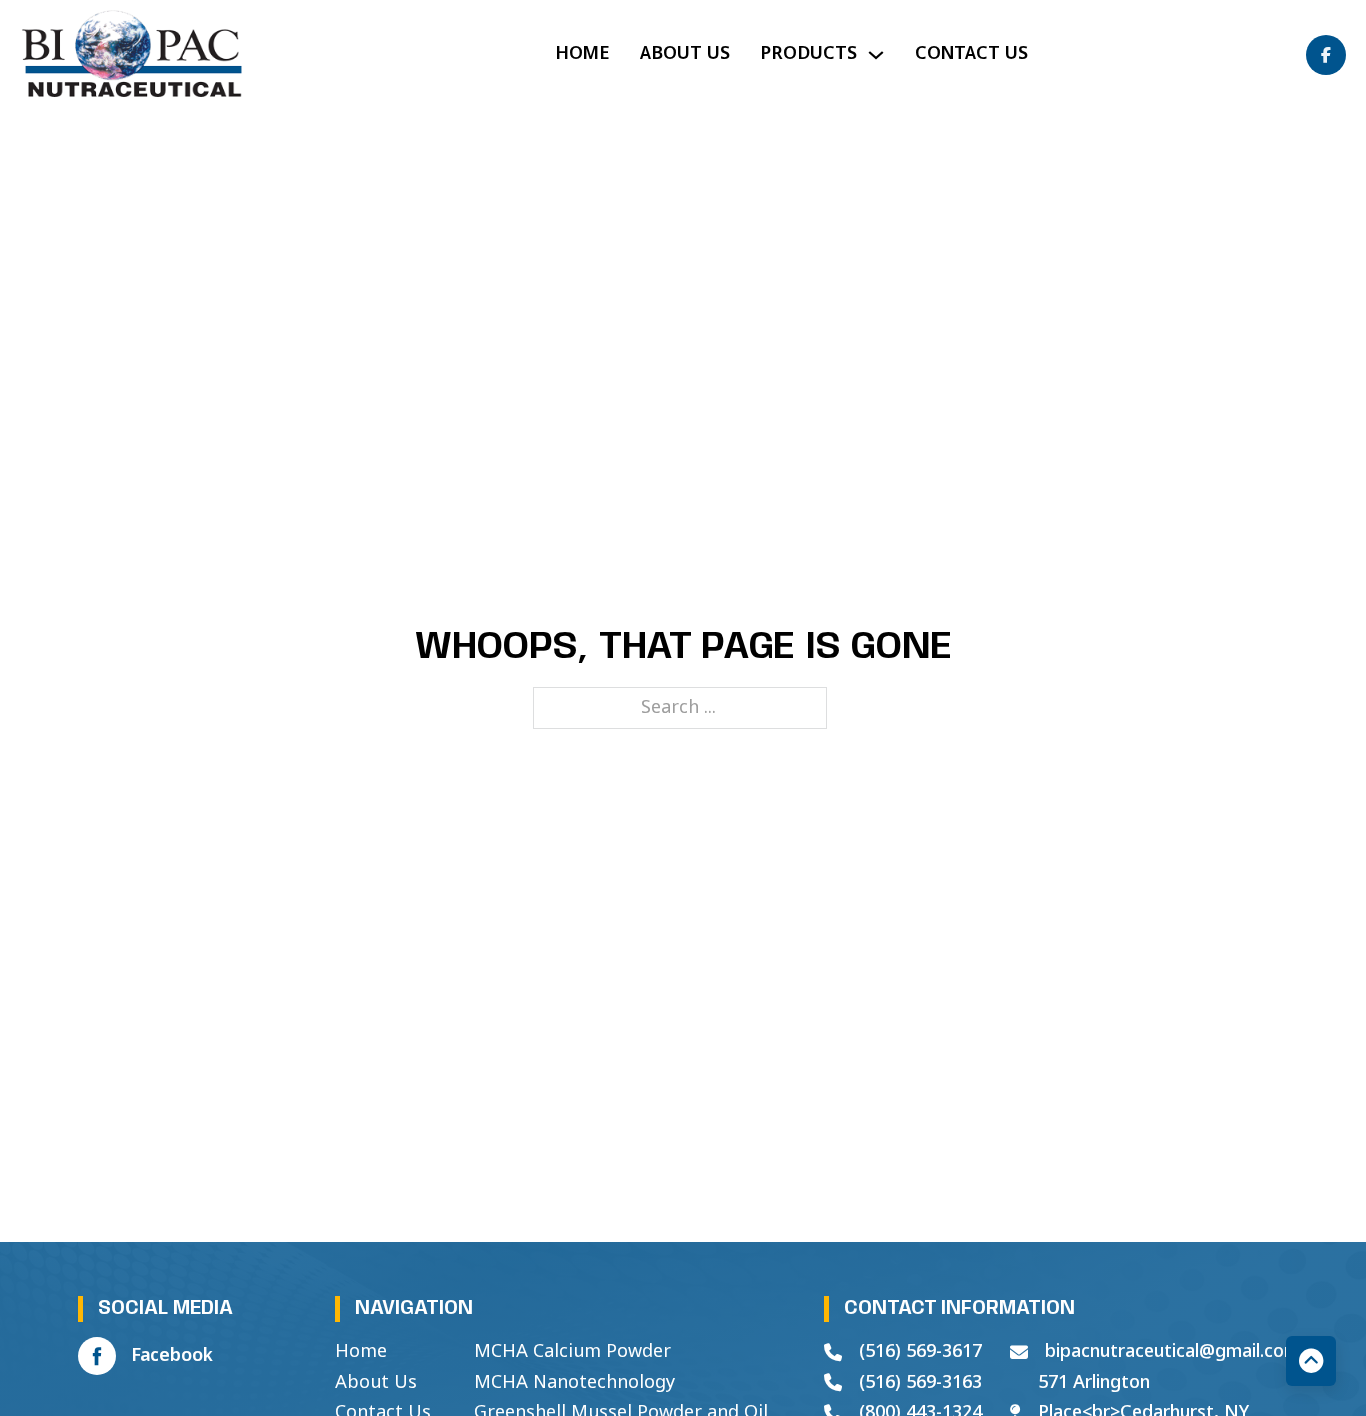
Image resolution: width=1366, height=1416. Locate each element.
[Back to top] (1311, 1361)
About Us (685, 54)
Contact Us (971, 54)
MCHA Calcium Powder (572, 1352)
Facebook (172, 1356)
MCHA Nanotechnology (574, 1383)
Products (808, 54)
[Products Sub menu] (876, 55)
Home (582, 54)
